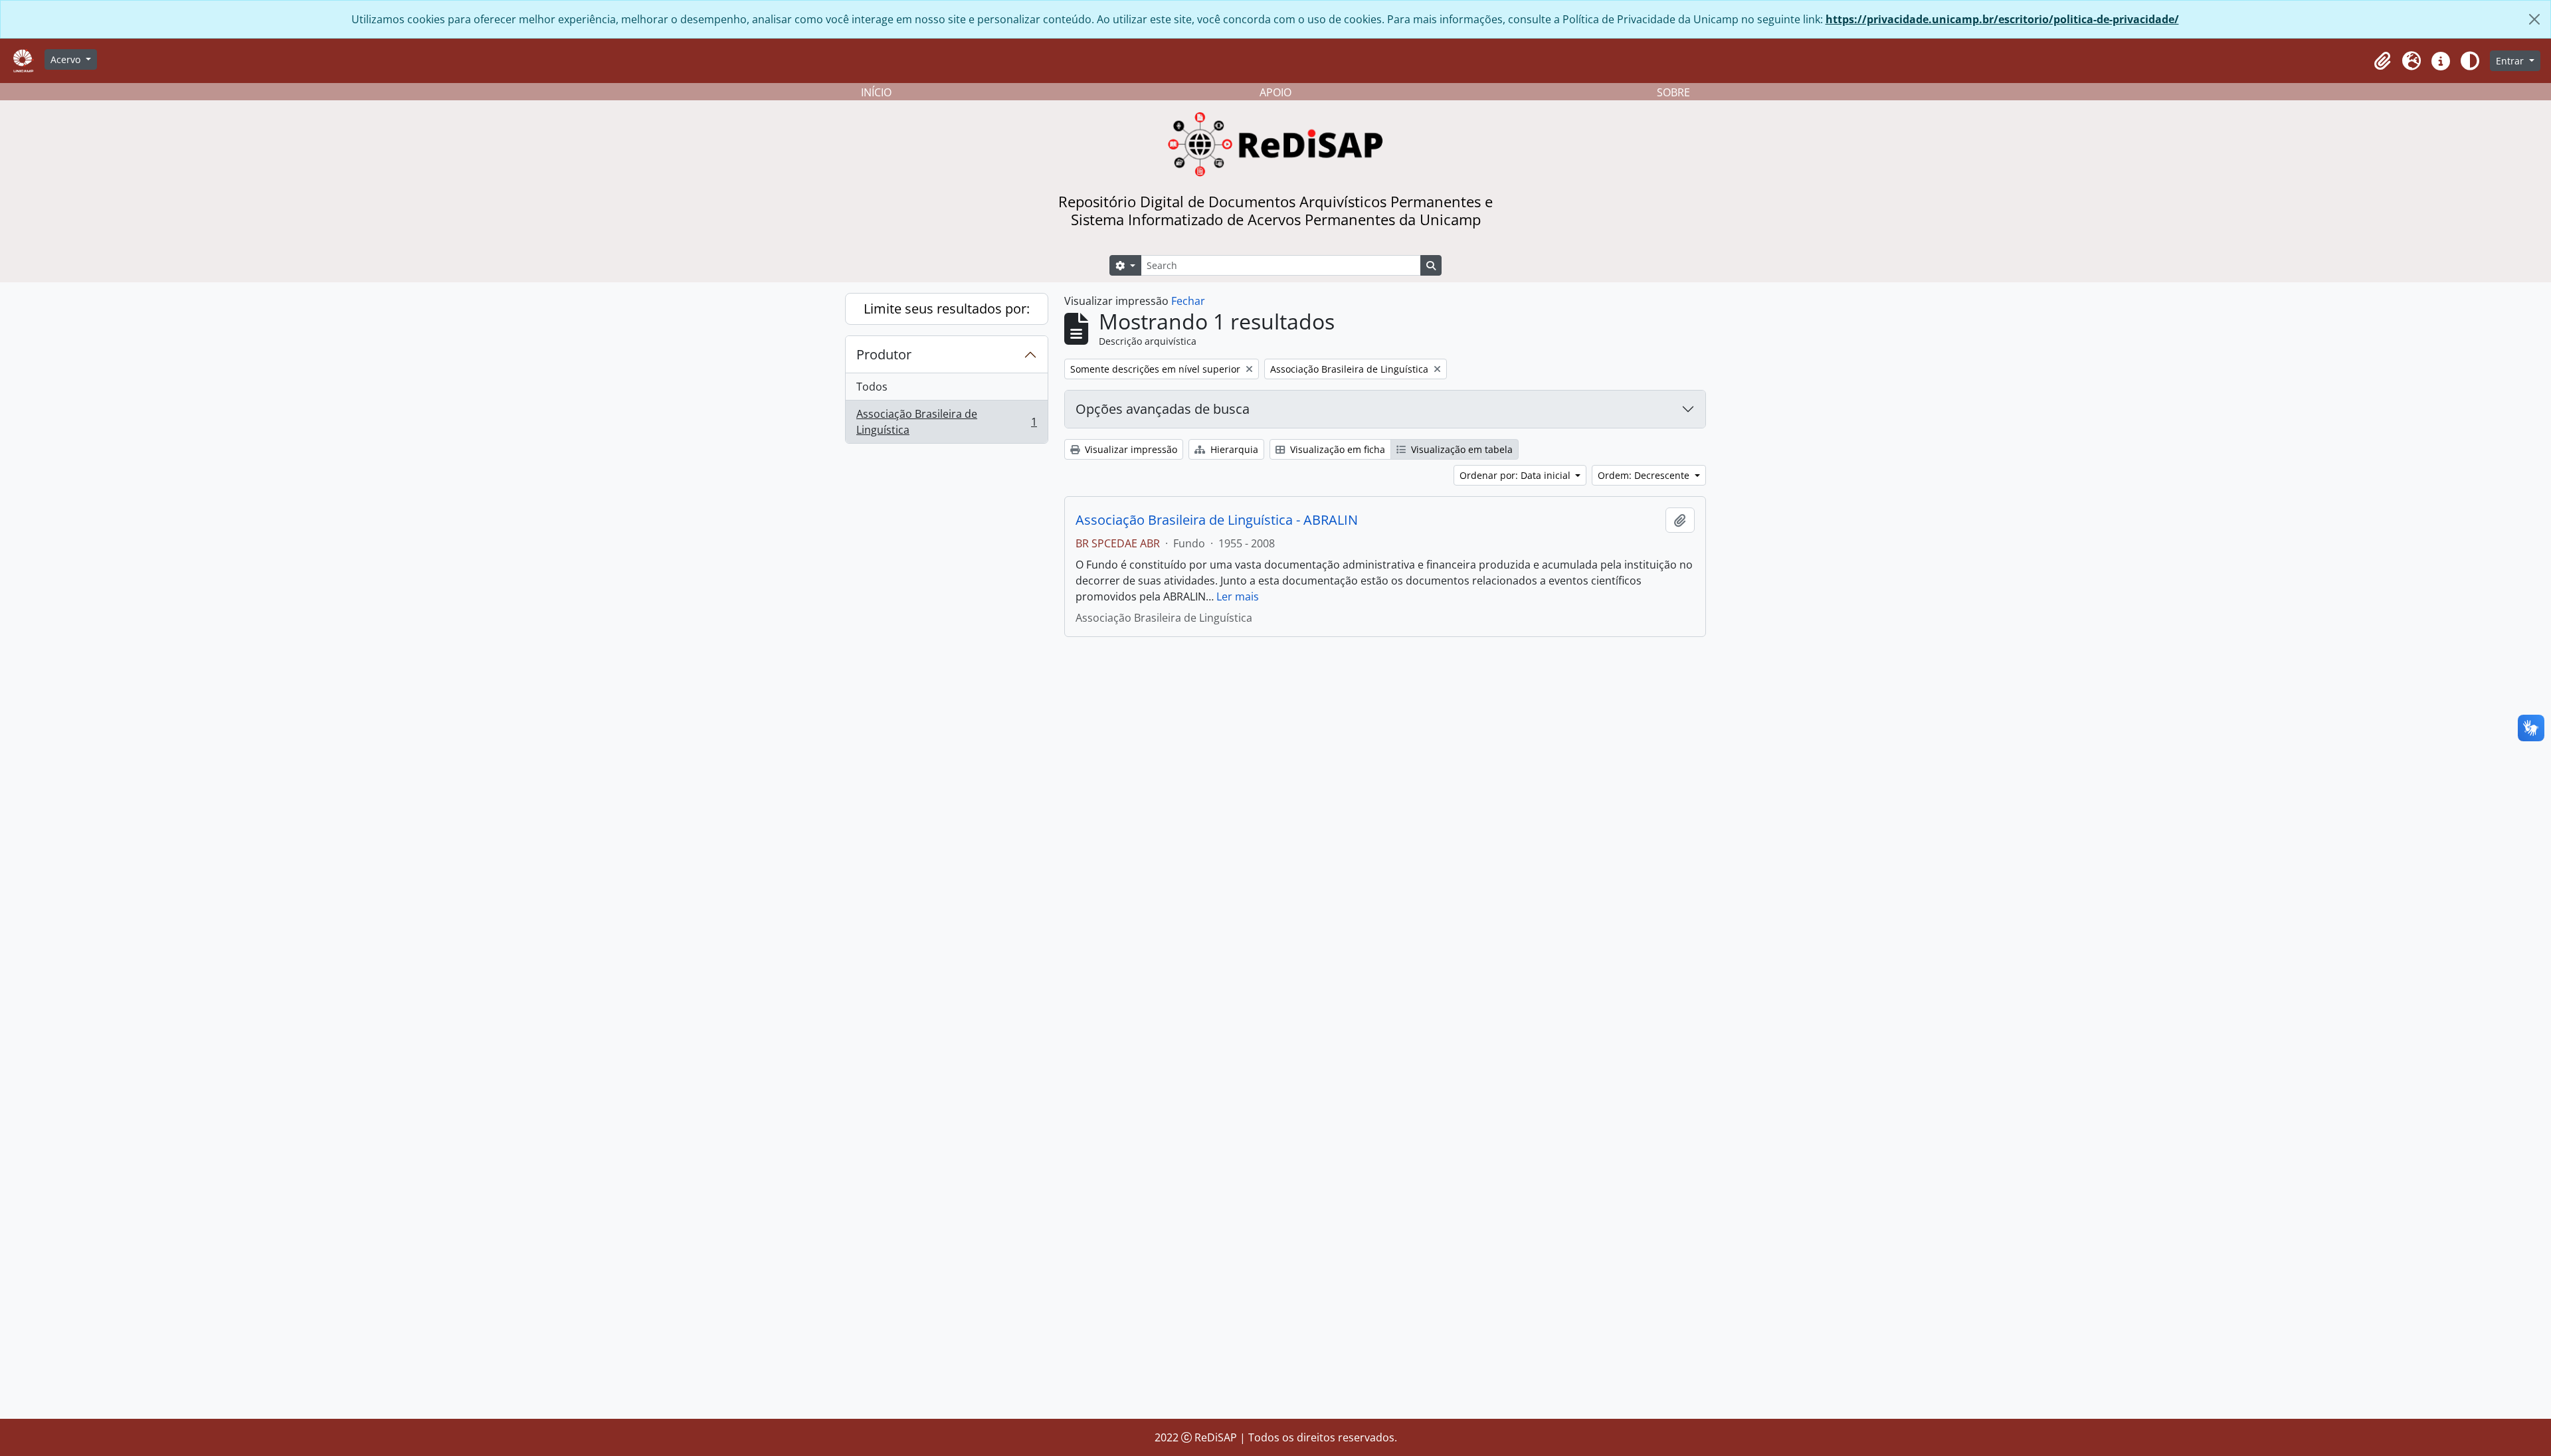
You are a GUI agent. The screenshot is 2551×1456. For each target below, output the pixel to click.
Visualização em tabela (1461, 449)
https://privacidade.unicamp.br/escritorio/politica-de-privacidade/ (2002, 19)
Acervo (67, 59)
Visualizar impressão (1130, 449)
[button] (2382, 61)
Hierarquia (1233, 449)
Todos (872, 387)
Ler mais (1238, 596)
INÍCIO (876, 92)
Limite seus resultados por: (947, 309)
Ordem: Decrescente (1645, 475)
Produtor (884, 354)
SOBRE (1673, 92)
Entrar (2511, 61)
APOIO (1275, 92)
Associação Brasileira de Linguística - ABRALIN (1217, 520)
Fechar (1188, 301)
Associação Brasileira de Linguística (946, 422)
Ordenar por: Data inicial (1516, 475)
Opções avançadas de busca (1163, 409)
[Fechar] (2534, 19)
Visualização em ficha (1336, 449)
